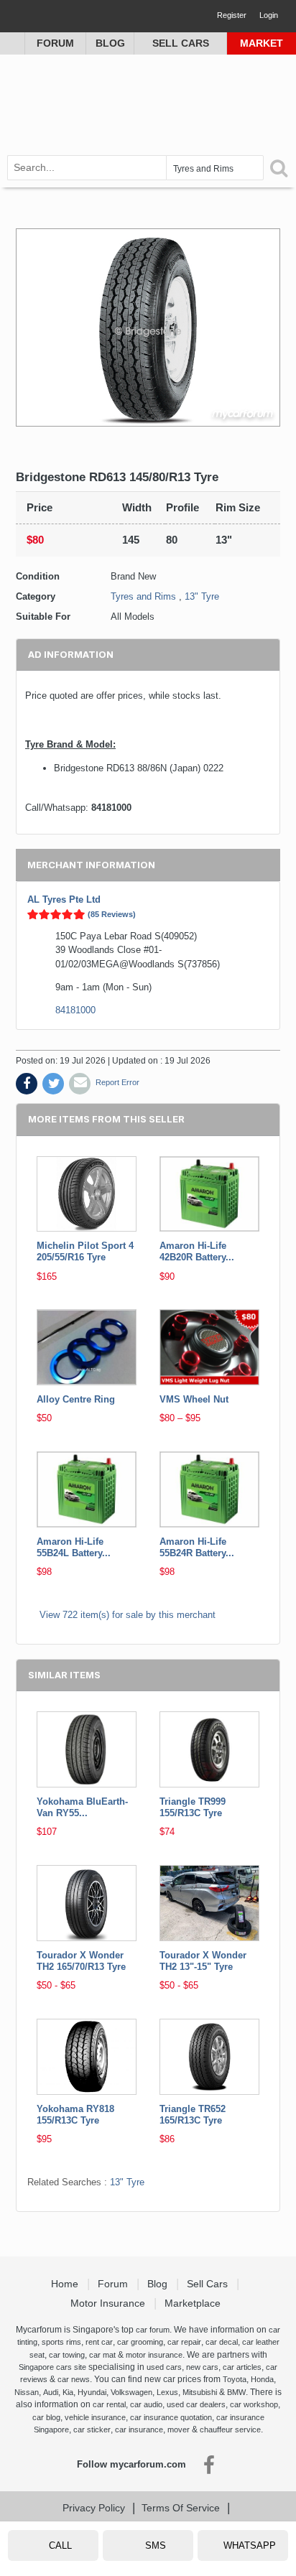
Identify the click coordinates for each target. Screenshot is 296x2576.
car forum (153, 2330)
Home (66, 2284)
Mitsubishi (200, 2392)
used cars (164, 2367)
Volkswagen (131, 2392)
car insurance (139, 2429)
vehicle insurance (95, 2417)
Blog (110, 43)
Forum (55, 43)
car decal (222, 2342)
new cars (202, 2367)
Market (262, 43)
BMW (236, 2392)
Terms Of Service (181, 2508)
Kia (68, 2392)
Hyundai (92, 2392)
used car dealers (196, 2404)
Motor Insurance (109, 2303)
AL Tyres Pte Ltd (64, 899)
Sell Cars (181, 43)
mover (179, 2429)
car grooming (140, 2342)
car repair (184, 2342)
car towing (67, 2355)
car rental (109, 2404)
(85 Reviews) (112, 914)
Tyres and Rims (143, 596)
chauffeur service (230, 2429)
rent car (99, 2342)
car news (74, 2379)
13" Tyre (202, 596)
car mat (102, 2355)
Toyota (235, 2379)
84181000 (75, 1010)
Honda (262, 2379)
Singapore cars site (52, 2367)
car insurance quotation (171, 2417)
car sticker (92, 2429)
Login (269, 15)
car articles (242, 2367)
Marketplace (194, 2303)
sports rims (61, 2342)
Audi (51, 2392)
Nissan (27, 2392)
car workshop (254, 2404)
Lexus (167, 2392)
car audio (146, 2404)
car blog (46, 2417)
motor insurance (154, 2355)
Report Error (117, 1082)
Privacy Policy (94, 2508)
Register (232, 15)
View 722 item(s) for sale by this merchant (128, 1615)
